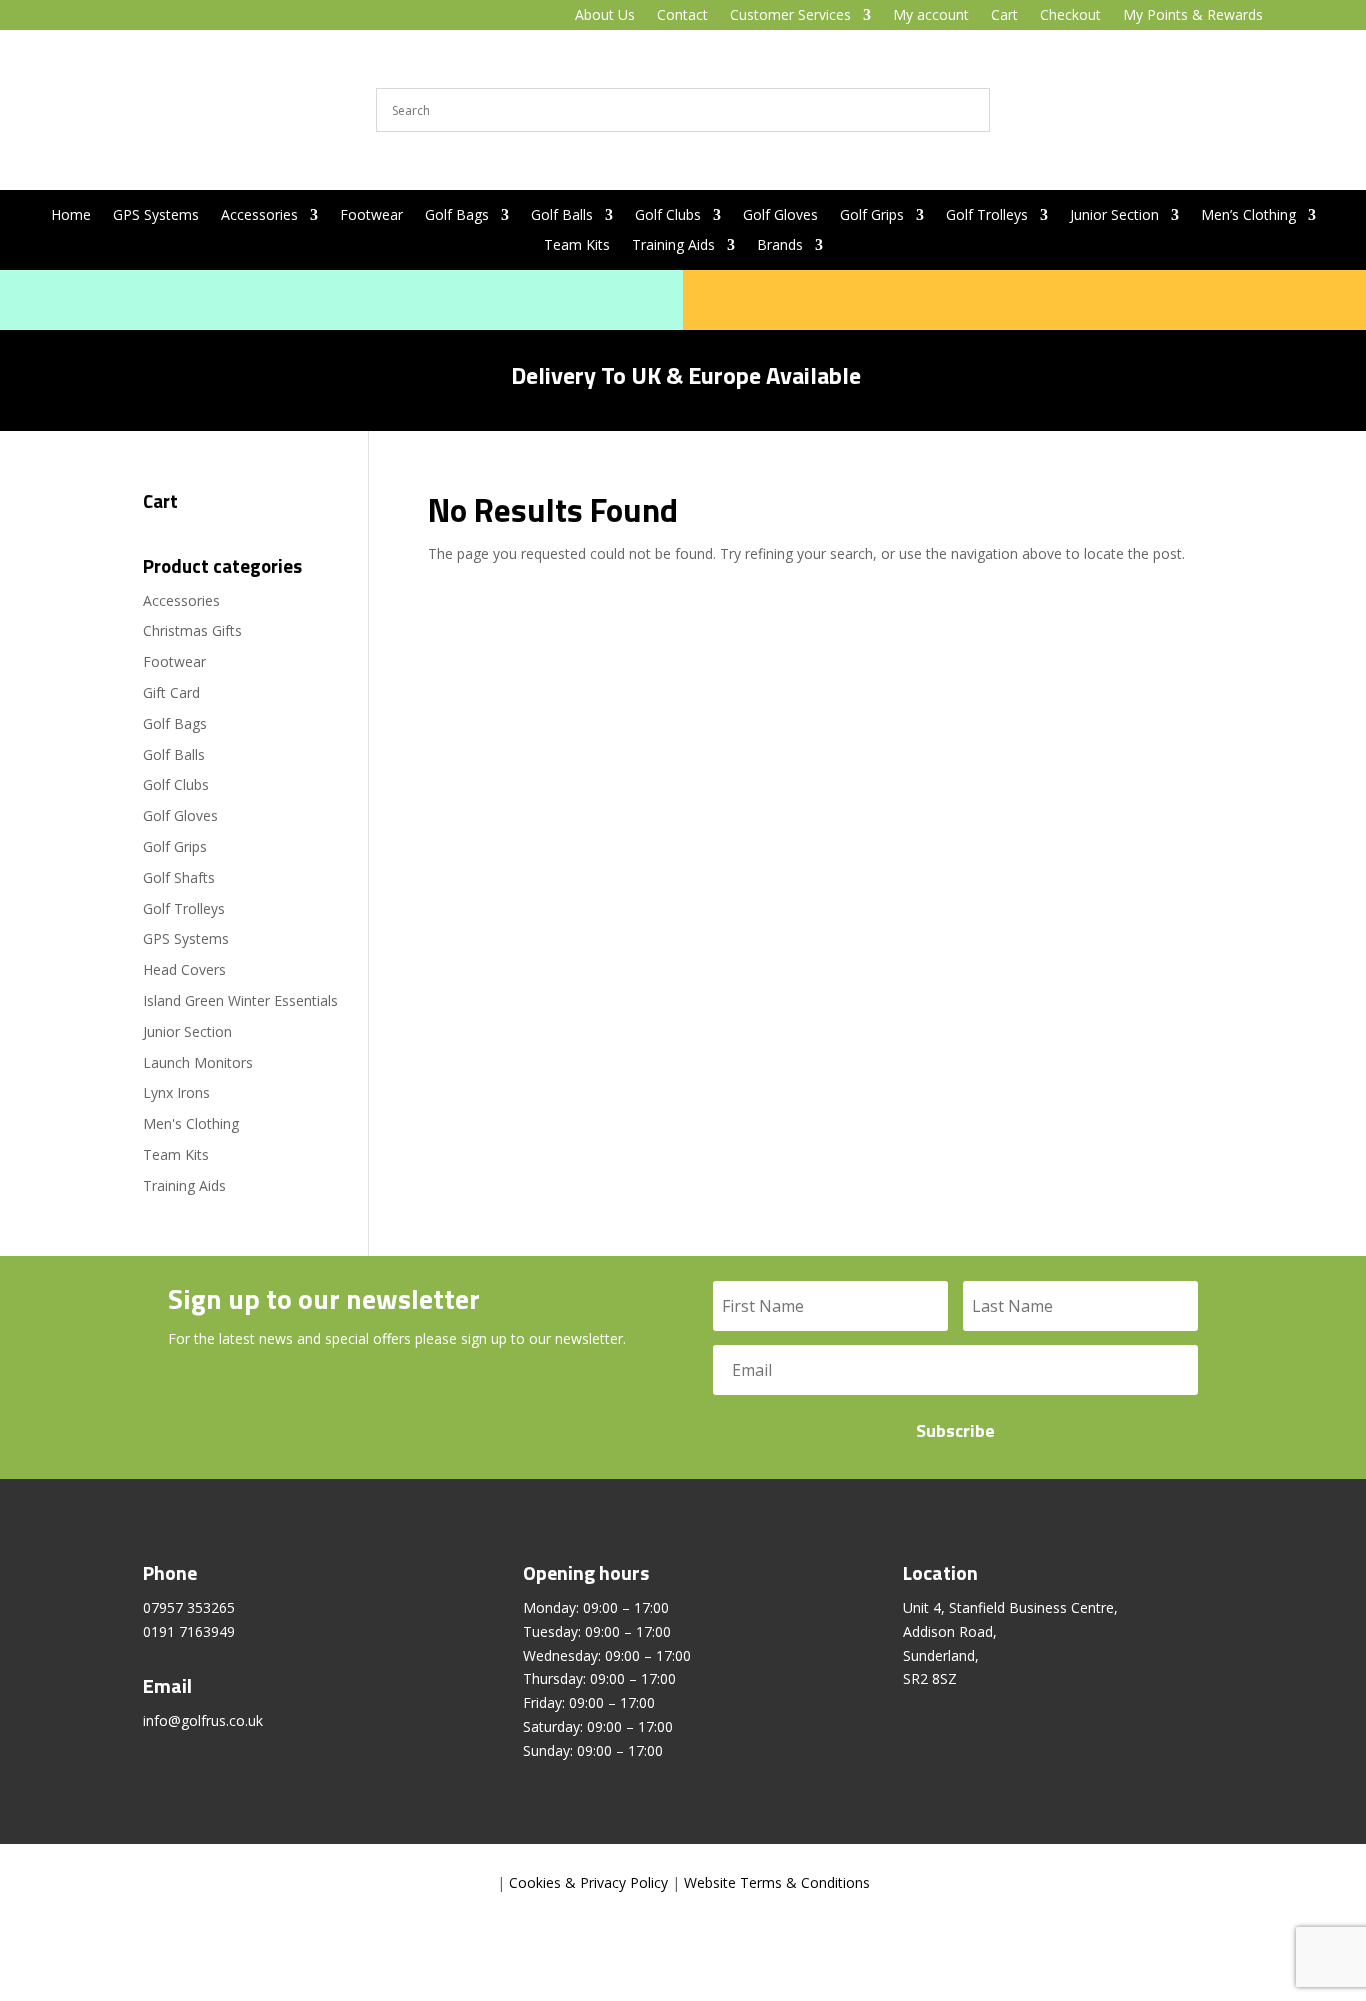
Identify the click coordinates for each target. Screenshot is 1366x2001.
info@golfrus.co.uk (203, 1720)
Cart (1004, 16)
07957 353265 (189, 1607)
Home (71, 216)
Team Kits (577, 246)
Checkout (1070, 16)
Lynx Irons (176, 1092)
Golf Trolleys (987, 216)
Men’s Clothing (1248, 216)
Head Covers (184, 969)
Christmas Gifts (192, 630)
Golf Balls (562, 216)
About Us (605, 16)
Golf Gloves (780, 216)
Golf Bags (457, 216)
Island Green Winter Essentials (240, 1000)
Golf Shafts (179, 877)
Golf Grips (872, 216)
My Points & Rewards (1193, 16)
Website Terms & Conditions (777, 1882)
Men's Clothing (191, 1123)
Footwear (371, 216)
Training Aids (673, 246)
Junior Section (1114, 216)
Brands (780, 246)
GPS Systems (156, 216)
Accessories (259, 216)
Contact (682, 16)
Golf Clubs (668, 216)
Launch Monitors (198, 1062)
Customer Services (790, 16)
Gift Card (171, 692)
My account (931, 16)
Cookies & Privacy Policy (588, 1882)
